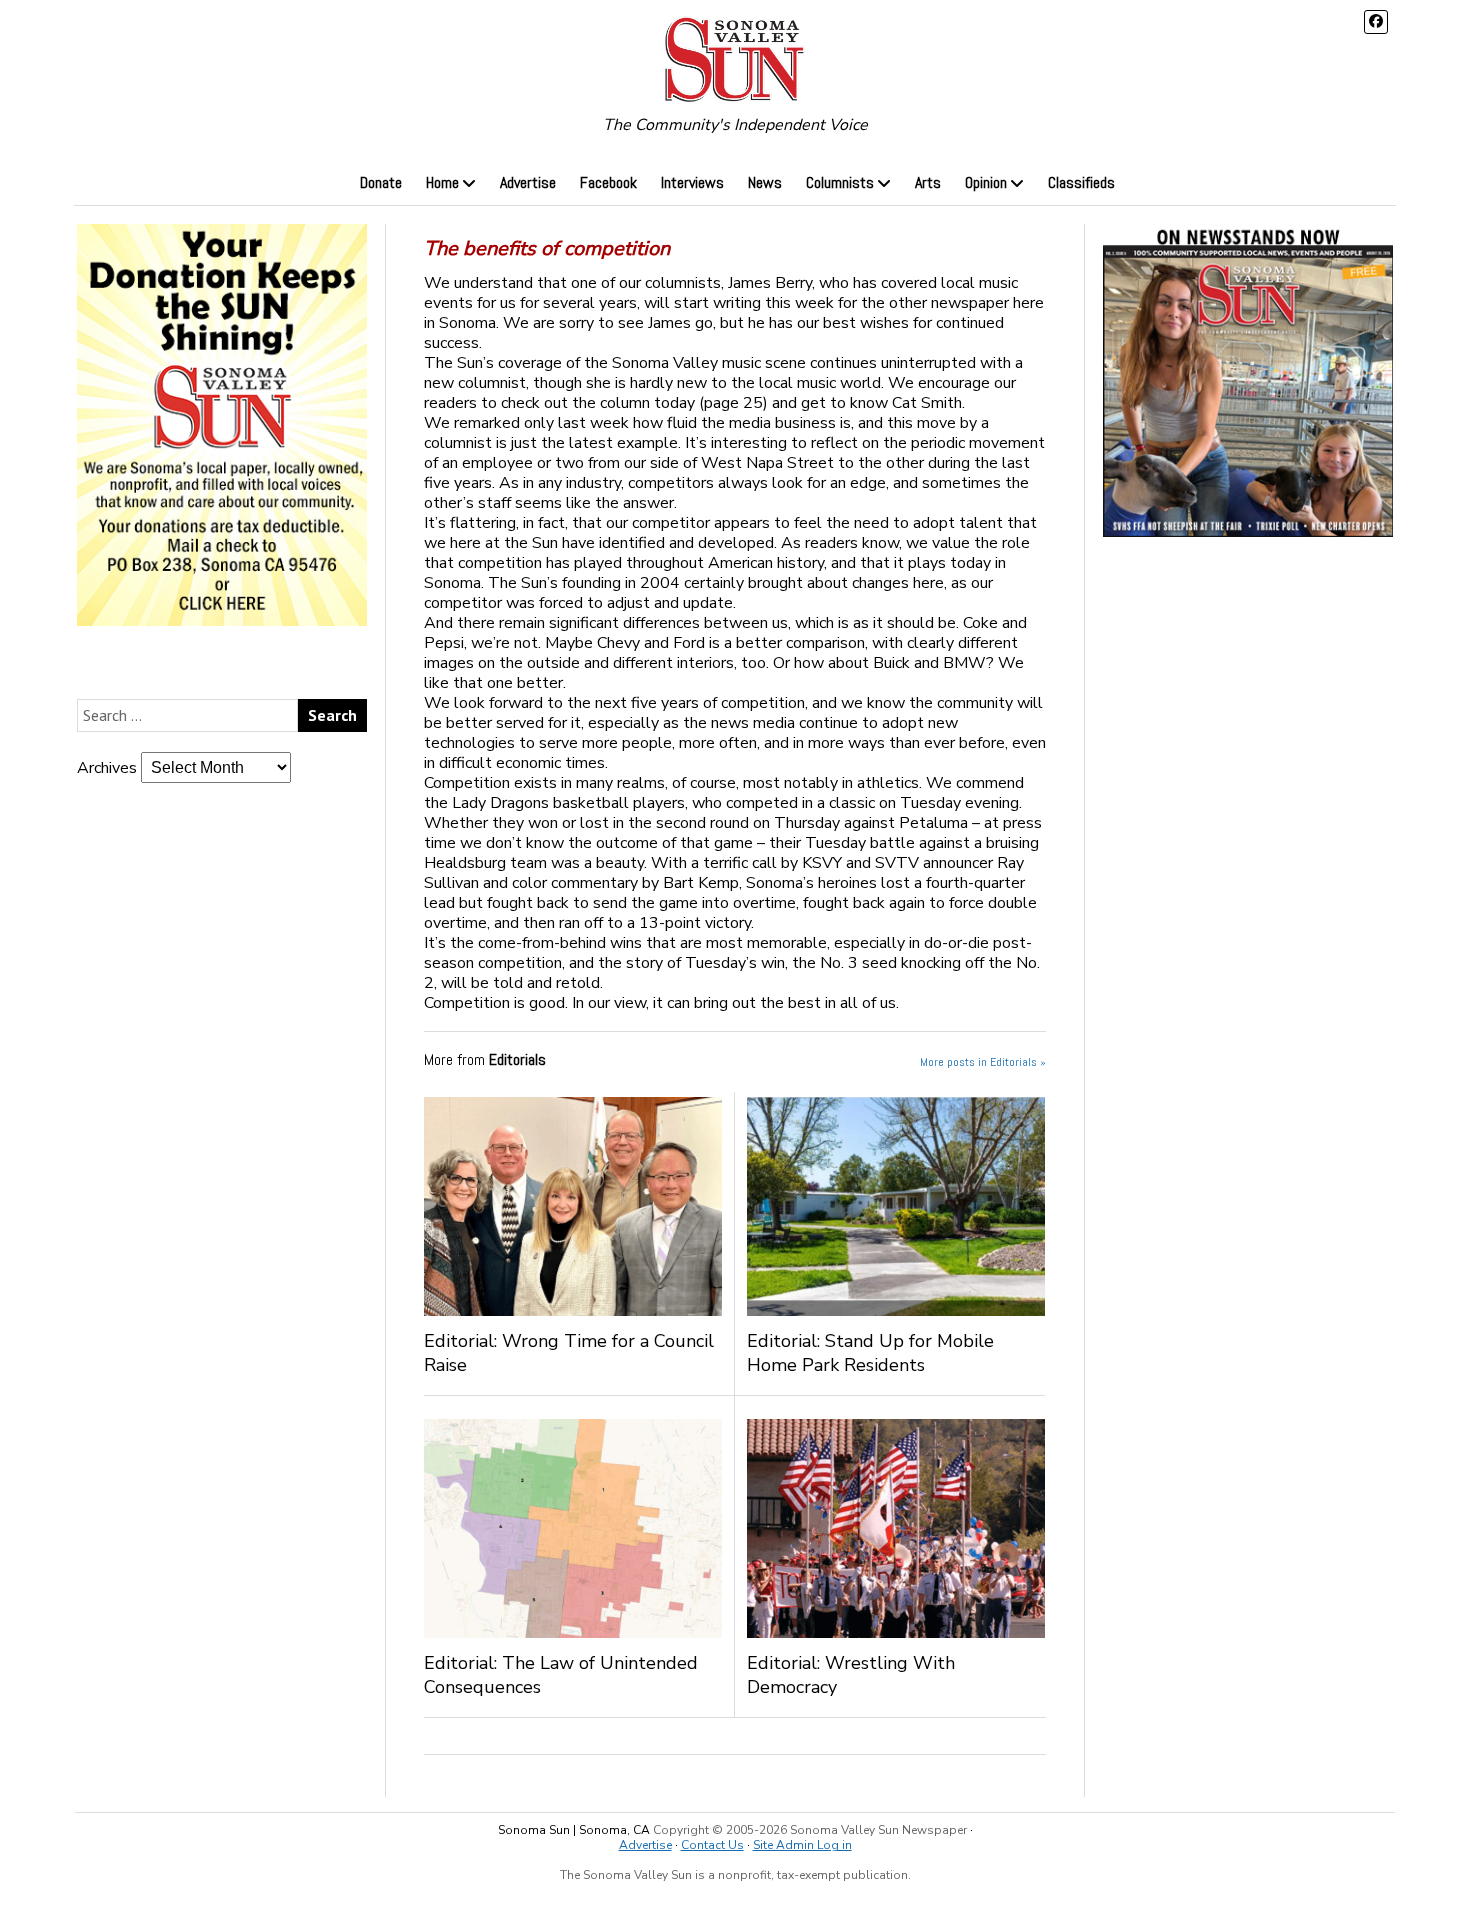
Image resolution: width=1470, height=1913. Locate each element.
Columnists (840, 182)
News (765, 182)
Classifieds (1081, 182)
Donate (381, 182)
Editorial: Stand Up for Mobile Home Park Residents (870, 1353)
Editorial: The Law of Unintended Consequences (561, 1675)
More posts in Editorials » (983, 1062)
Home (442, 182)
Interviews (692, 182)
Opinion (986, 182)
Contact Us (712, 1845)
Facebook (608, 182)
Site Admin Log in (802, 1845)
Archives (107, 768)
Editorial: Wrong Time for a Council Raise (569, 1353)
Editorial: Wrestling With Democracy (851, 1675)
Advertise (528, 182)
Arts (928, 182)
